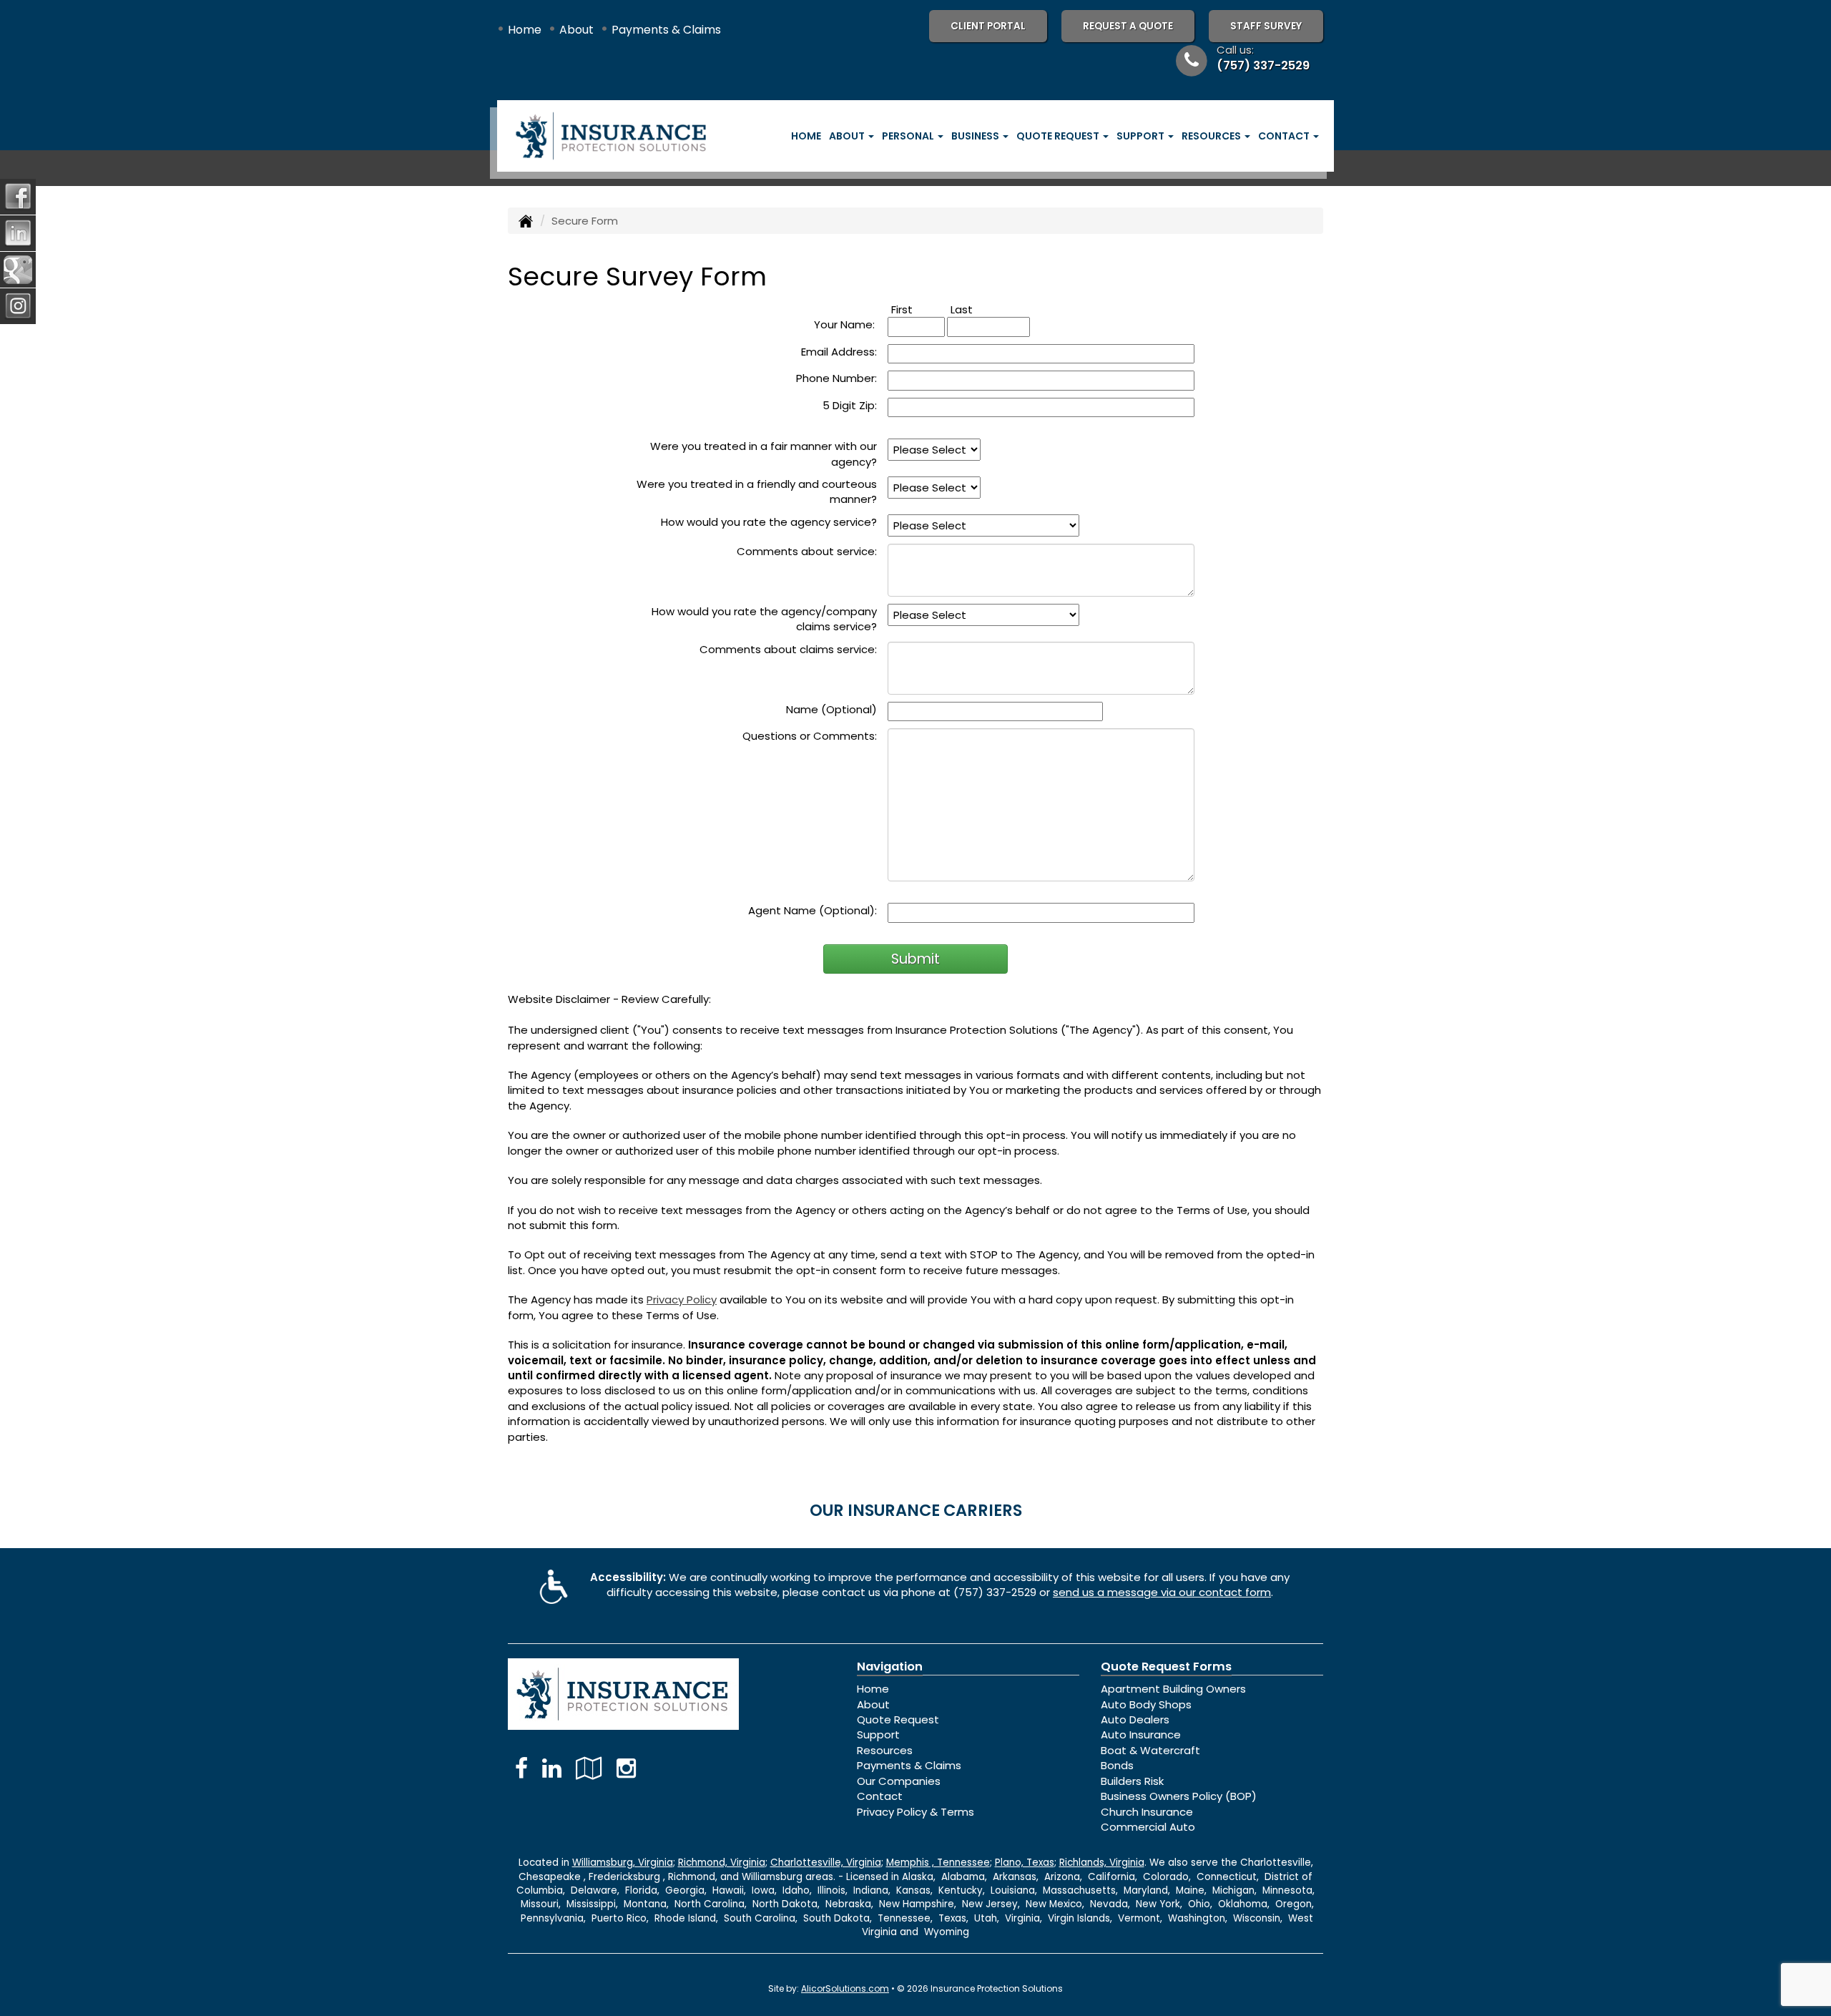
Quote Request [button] (1059, 136)
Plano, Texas (1025, 1863)
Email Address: (839, 352)
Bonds (1117, 1765)
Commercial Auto (1148, 1827)
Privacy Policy (682, 1300)
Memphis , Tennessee (938, 1863)
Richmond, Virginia (722, 1863)
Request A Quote (1128, 26)
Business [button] (976, 136)
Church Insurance (1147, 1812)
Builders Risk (1132, 1781)
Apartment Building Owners (1173, 1689)
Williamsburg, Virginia (623, 1863)
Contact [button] (1285, 136)
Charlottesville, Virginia (826, 1863)
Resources (885, 1750)
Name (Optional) (831, 709)
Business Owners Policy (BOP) (1179, 1796)
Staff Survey (1266, 26)
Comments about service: (807, 551)
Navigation (890, 1667)
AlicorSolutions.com (845, 1988)
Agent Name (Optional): (813, 910)
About (576, 30)
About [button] (848, 136)
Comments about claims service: (788, 649)
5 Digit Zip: (850, 405)
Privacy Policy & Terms (915, 1812)
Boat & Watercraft (1150, 1750)
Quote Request (898, 1719)
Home (525, 30)
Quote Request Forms (1166, 1667)
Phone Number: (836, 378)
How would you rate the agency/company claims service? (764, 619)
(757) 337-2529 (1263, 65)
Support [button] (1142, 136)
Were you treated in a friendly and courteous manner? (757, 491)
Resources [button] (1212, 136)
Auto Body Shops (1146, 1704)
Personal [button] (909, 136)
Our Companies (899, 1781)
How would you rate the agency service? (769, 522)
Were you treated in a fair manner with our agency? (764, 454)
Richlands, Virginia (1102, 1863)
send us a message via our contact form (1162, 1592)
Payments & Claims (666, 30)
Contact (880, 1796)
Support (878, 1734)
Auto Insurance (1141, 1734)
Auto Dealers (1135, 1719)
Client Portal (988, 26)
